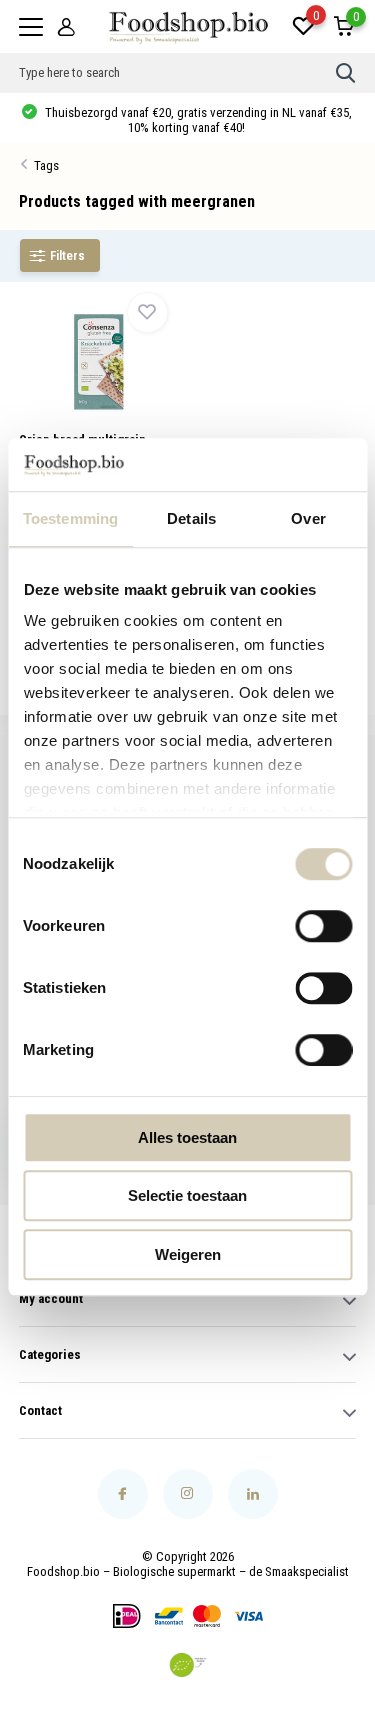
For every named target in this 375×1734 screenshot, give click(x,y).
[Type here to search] (346, 73)
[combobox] (178, 73)
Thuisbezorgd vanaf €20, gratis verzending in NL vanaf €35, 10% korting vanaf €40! (197, 120)
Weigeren (188, 1254)
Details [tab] (191, 518)
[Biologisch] (188, 1665)
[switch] (323, 926)
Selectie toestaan (187, 1195)
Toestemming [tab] (70, 518)
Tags (46, 165)
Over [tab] (308, 518)
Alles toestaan (187, 1137)
